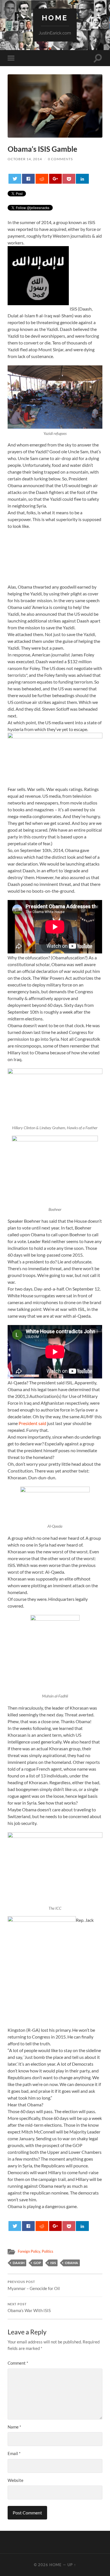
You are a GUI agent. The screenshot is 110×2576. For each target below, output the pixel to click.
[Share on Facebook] (28, 179)
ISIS (53, 2263)
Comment (18, 2363)
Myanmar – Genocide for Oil (34, 2286)
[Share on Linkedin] (82, 179)
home (55, 18)
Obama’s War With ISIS (29, 2308)
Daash (19, 2263)
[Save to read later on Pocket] (69, 179)
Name (14, 2427)
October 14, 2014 (25, 159)
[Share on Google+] (55, 179)
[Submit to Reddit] (42, 179)
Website (16, 2480)
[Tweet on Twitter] (15, 179)
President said (32, 1423)
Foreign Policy (29, 2251)
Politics (48, 2251)
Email (14, 2453)
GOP (37, 2263)
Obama (71, 2263)
